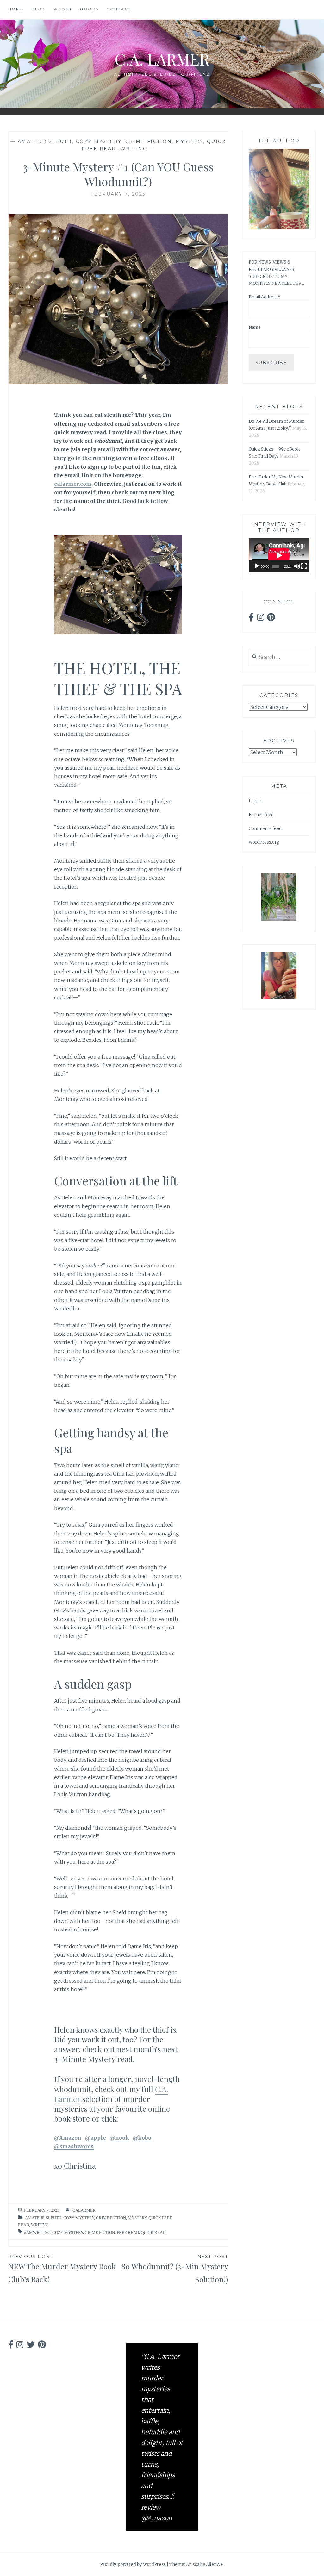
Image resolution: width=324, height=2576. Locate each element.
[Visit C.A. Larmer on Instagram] (261, 619)
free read (128, 2232)
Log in (255, 801)
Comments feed (265, 829)
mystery (189, 141)
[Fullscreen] (304, 566)
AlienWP (215, 2564)
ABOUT (63, 9)
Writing (134, 149)
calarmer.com (73, 484)
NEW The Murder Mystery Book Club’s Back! (62, 2269)
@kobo (143, 2138)
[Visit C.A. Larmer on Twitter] (31, 2346)
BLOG (39, 9)
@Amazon (68, 2138)
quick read (153, 2232)
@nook (119, 2138)
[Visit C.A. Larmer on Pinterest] (271, 619)
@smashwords (74, 2146)
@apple (96, 2138)
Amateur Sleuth (45, 141)
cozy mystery (99, 141)
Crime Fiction (149, 141)
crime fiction (100, 2232)
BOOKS (89, 9)
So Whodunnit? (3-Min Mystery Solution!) (175, 2269)
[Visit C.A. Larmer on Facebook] (251, 619)
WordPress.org (264, 842)
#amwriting (37, 2232)
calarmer (84, 2210)
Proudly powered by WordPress (133, 2564)
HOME (16, 9)
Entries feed (261, 815)
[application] (279, 555)
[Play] (257, 566)
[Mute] (297, 566)
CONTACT (119, 9)
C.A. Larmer (162, 59)
